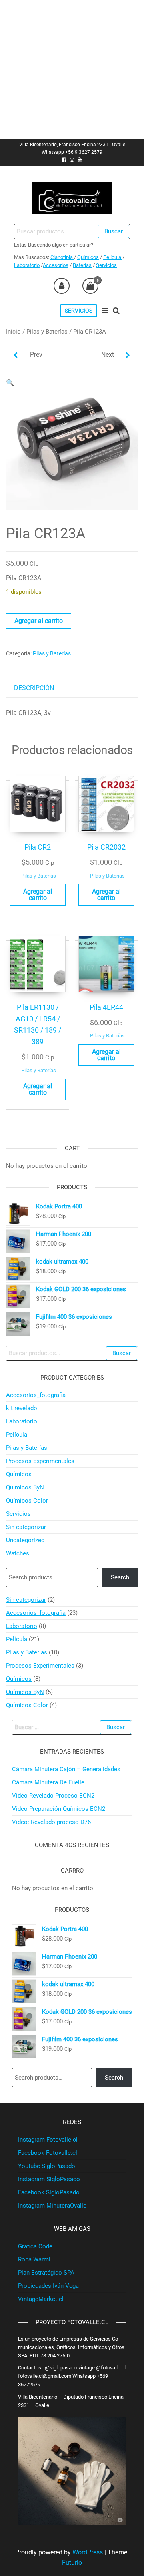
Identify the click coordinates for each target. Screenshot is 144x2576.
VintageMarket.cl (41, 2299)
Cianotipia (62, 257)
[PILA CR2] (16, 354)
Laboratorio (27, 265)
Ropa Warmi (34, 2259)
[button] (10, 383)
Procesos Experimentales (40, 1461)
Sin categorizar (26, 1527)
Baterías (82, 265)
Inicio (13, 332)
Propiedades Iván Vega (48, 2286)
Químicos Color (27, 1501)
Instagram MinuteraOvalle (52, 2206)
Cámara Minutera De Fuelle (48, 1782)
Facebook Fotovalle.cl (48, 2153)
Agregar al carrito (39, 621)
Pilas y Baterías (47, 332)
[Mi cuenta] (62, 286)
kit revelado (22, 1408)
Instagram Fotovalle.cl (48, 2140)
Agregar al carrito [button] (38, 895)
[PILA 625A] (128, 354)
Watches (18, 1553)
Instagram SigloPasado (49, 2179)
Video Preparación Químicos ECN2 (59, 1809)
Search (120, 1577)
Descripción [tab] (34, 688)
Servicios (106, 265)
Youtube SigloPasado (47, 2166)
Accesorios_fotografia (36, 1395)
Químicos (88, 257)
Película (113, 257)
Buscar (114, 231)
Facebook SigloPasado (49, 2192)
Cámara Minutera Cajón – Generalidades (66, 1769)
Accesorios (56, 265)
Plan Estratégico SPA (46, 2273)
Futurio (72, 2563)
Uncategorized (25, 1540)
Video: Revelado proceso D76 (51, 1822)
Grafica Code (35, 2246)
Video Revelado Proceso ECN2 (53, 1796)
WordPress (88, 2552)
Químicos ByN (25, 1487)
